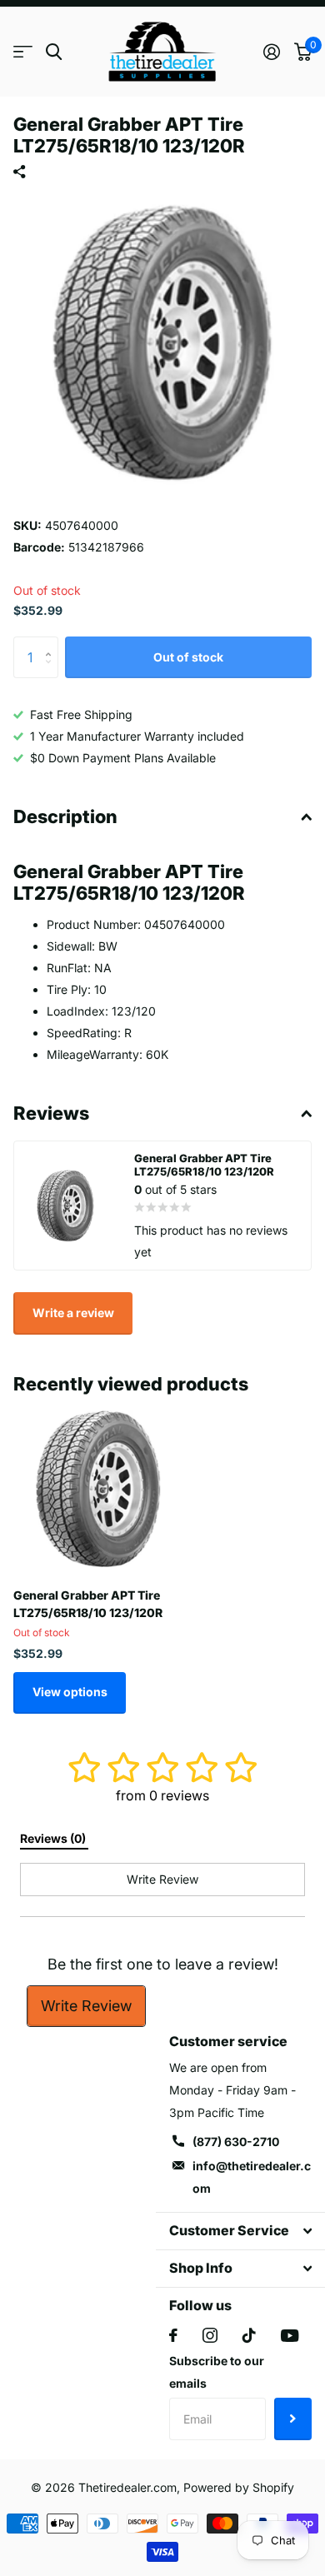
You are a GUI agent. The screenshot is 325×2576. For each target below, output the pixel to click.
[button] (52, 643)
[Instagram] (210, 2335)
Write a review (73, 1313)
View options (70, 1692)
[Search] (54, 52)
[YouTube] (290, 2336)
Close (240, 2231)
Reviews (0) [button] (54, 1838)
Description (65, 816)
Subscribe (293, 2419)
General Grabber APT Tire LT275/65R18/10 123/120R (88, 1604)
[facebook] (173, 2335)
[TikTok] (249, 2335)
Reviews (51, 1113)
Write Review (86, 2006)
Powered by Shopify (239, 2487)
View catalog (23, 52)
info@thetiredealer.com (252, 2177)
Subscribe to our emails (217, 2372)
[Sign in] (271, 52)
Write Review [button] (162, 1879)
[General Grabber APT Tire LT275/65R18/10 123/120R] (98, 1490)
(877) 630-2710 (236, 2142)
